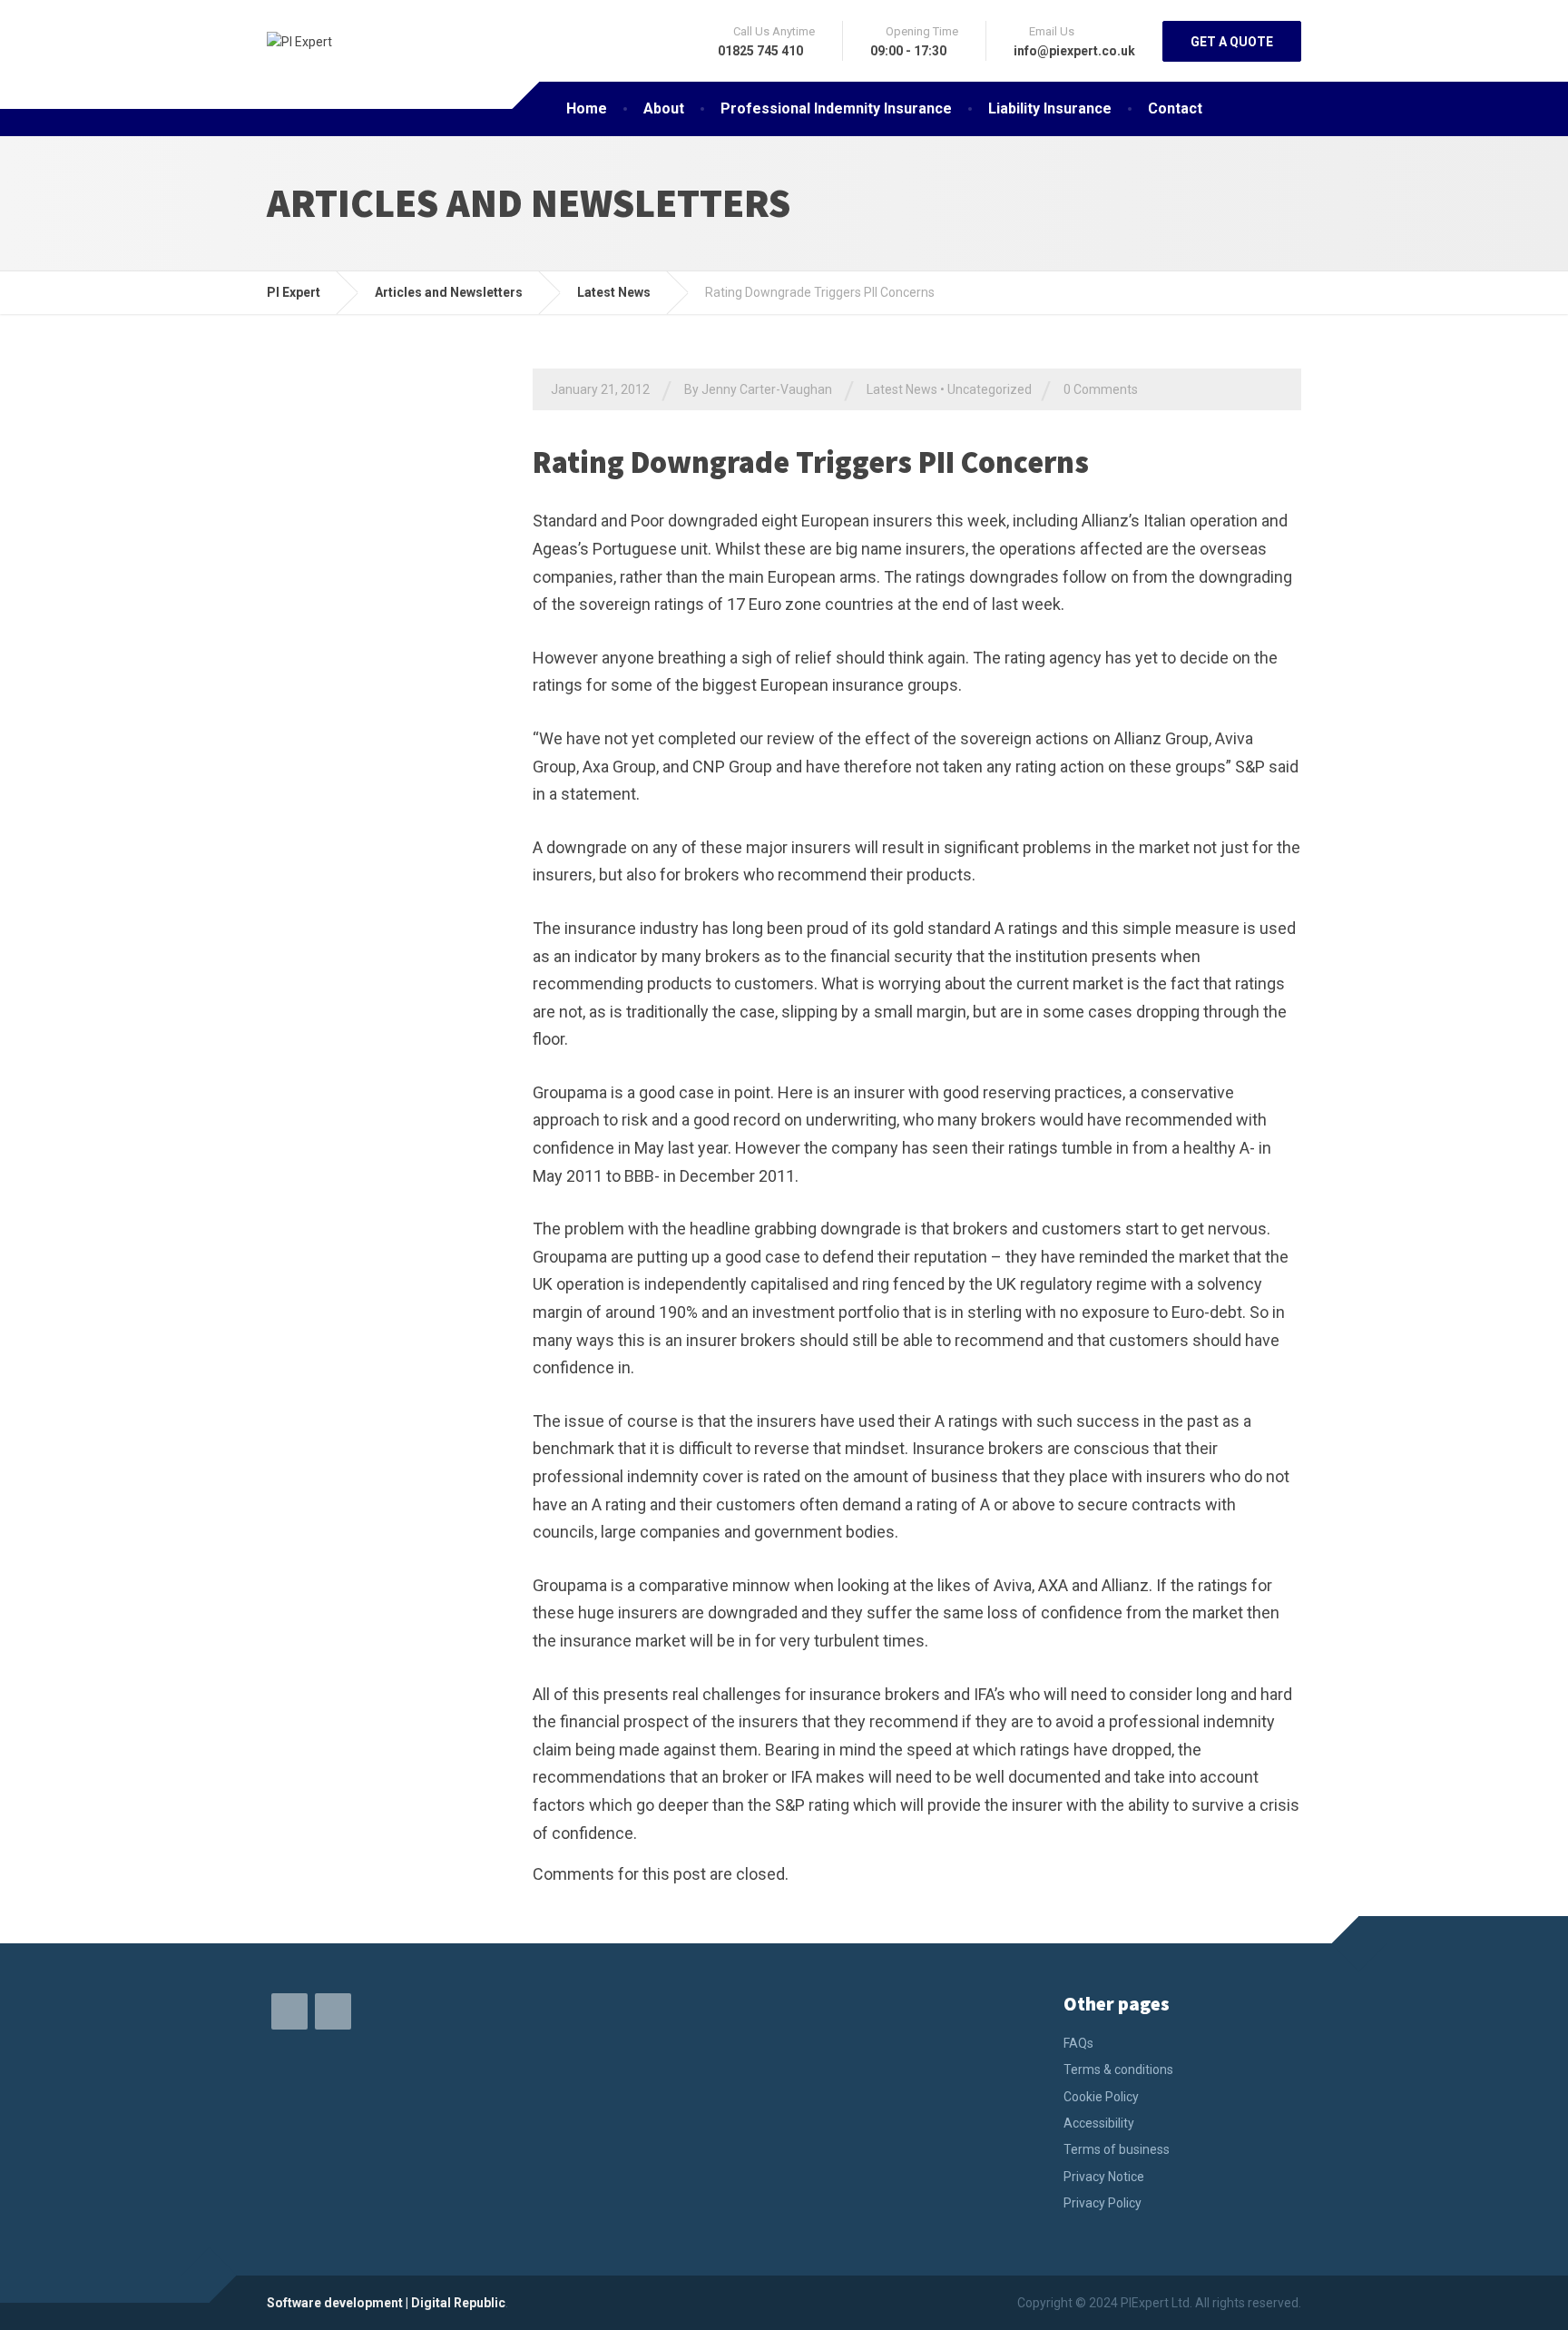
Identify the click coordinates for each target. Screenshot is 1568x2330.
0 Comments (1101, 389)
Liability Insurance (1050, 108)
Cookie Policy (1101, 2097)
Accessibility (1099, 2123)
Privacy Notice (1104, 2177)
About (664, 108)
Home (587, 108)
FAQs (1078, 2043)
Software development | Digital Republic (386, 2303)
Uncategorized (990, 389)
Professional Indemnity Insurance (836, 108)
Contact (1175, 108)
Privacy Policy (1102, 2203)
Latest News (902, 389)
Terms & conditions (1118, 2069)
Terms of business (1117, 2149)
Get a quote (1232, 42)
